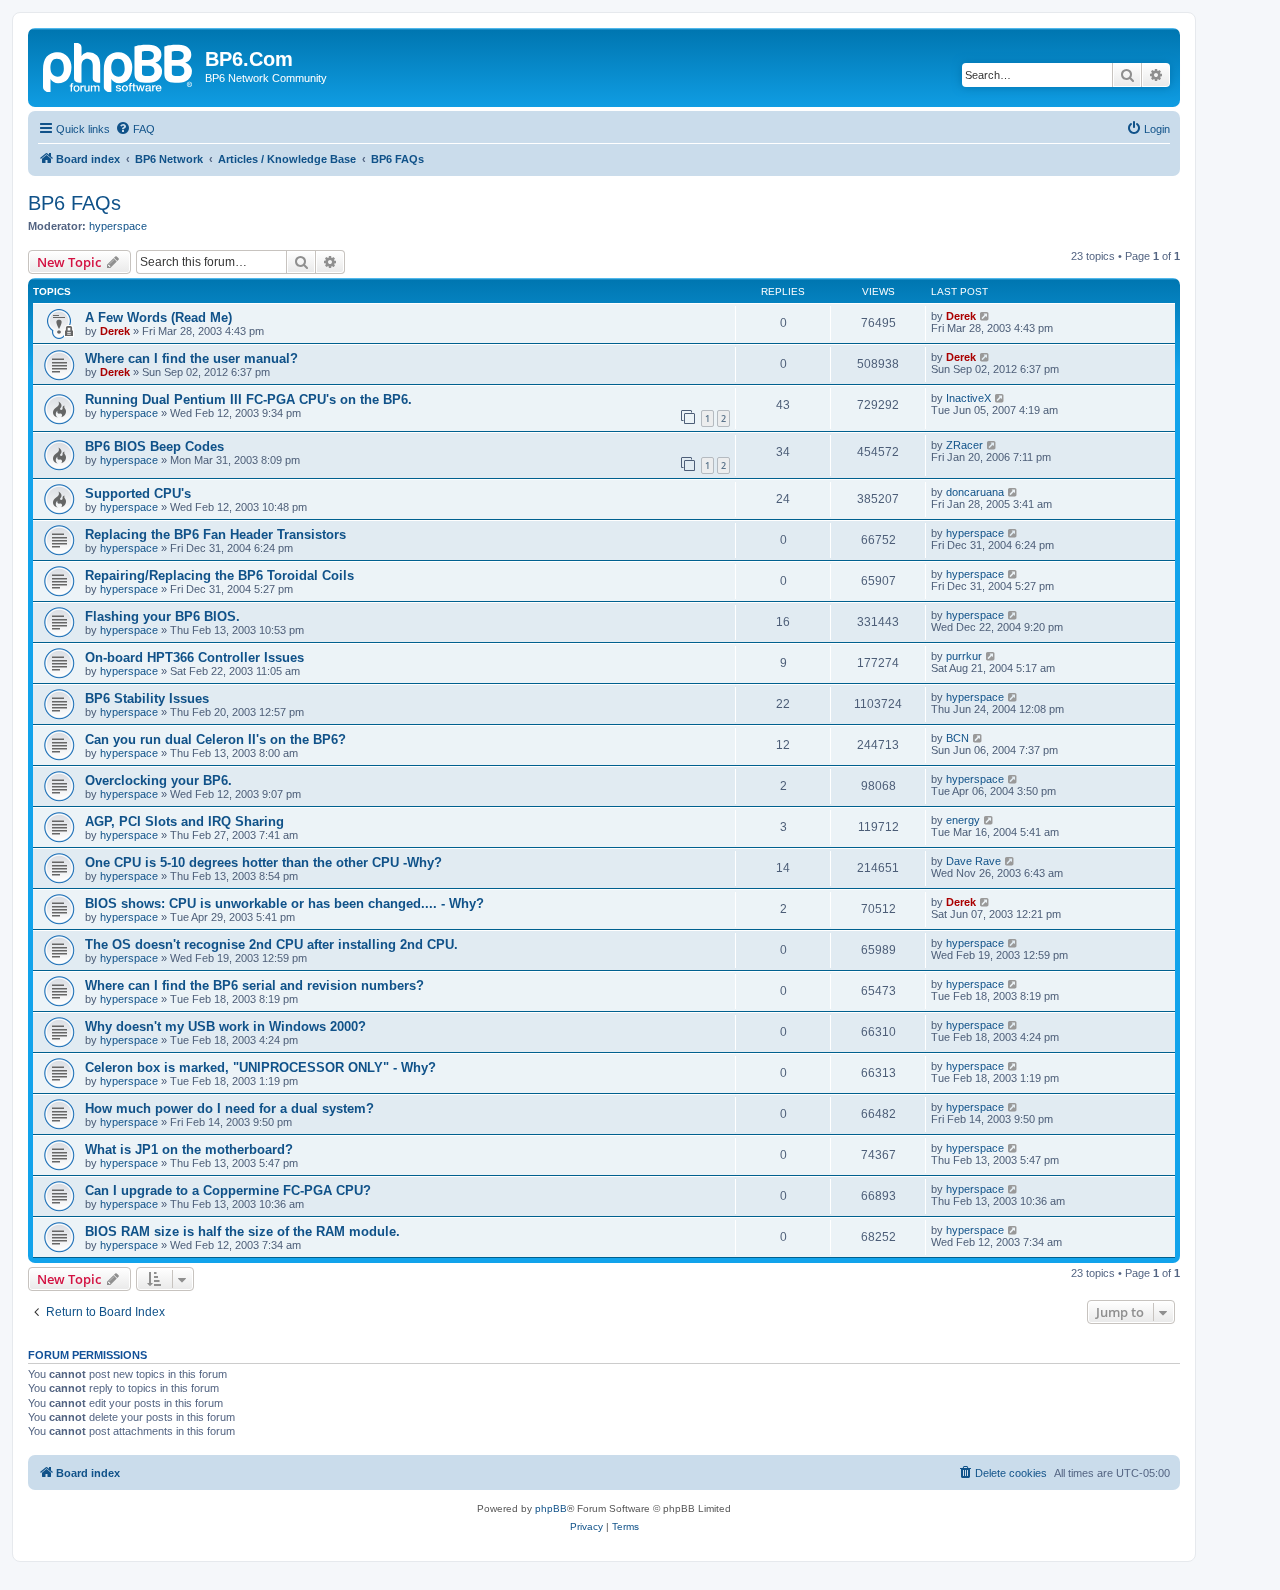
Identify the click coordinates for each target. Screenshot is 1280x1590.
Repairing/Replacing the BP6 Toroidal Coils (219, 575)
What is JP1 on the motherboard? (189, 1149)
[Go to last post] (985, 316)
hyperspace (118, 226)
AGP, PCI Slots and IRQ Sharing (184, 821)
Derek (115, 331)
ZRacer (964, 445)
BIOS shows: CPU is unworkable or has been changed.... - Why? (284, 903)
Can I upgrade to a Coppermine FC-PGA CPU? (228, 1190)
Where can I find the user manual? (191, 358)
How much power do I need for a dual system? (229, 1108)
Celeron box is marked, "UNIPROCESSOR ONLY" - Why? (260, 1067)
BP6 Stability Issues (147, 698)
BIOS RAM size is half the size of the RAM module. (242, 1231)
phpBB (551, 1508)
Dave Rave (973, 861)
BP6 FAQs (74, 203)
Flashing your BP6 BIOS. (162, 616)
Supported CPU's (138, 493)
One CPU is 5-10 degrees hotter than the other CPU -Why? (263, 862)
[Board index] (119, 65)
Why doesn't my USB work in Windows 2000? (225, 1026)
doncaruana (975, 492)
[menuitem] (135, 129)
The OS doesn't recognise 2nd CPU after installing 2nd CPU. (271, 944)
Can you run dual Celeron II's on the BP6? (215, 739)
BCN (957, 738)
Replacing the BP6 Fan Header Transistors (215, 534)
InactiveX (968, 398)
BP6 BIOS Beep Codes (154, 446)
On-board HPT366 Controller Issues (194, 657)
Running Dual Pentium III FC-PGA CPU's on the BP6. (248, 399)
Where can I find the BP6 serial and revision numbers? (254, 985)
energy (963, 820)
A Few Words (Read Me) (158, 317)
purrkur (964, 656)
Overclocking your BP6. (158, 780)
